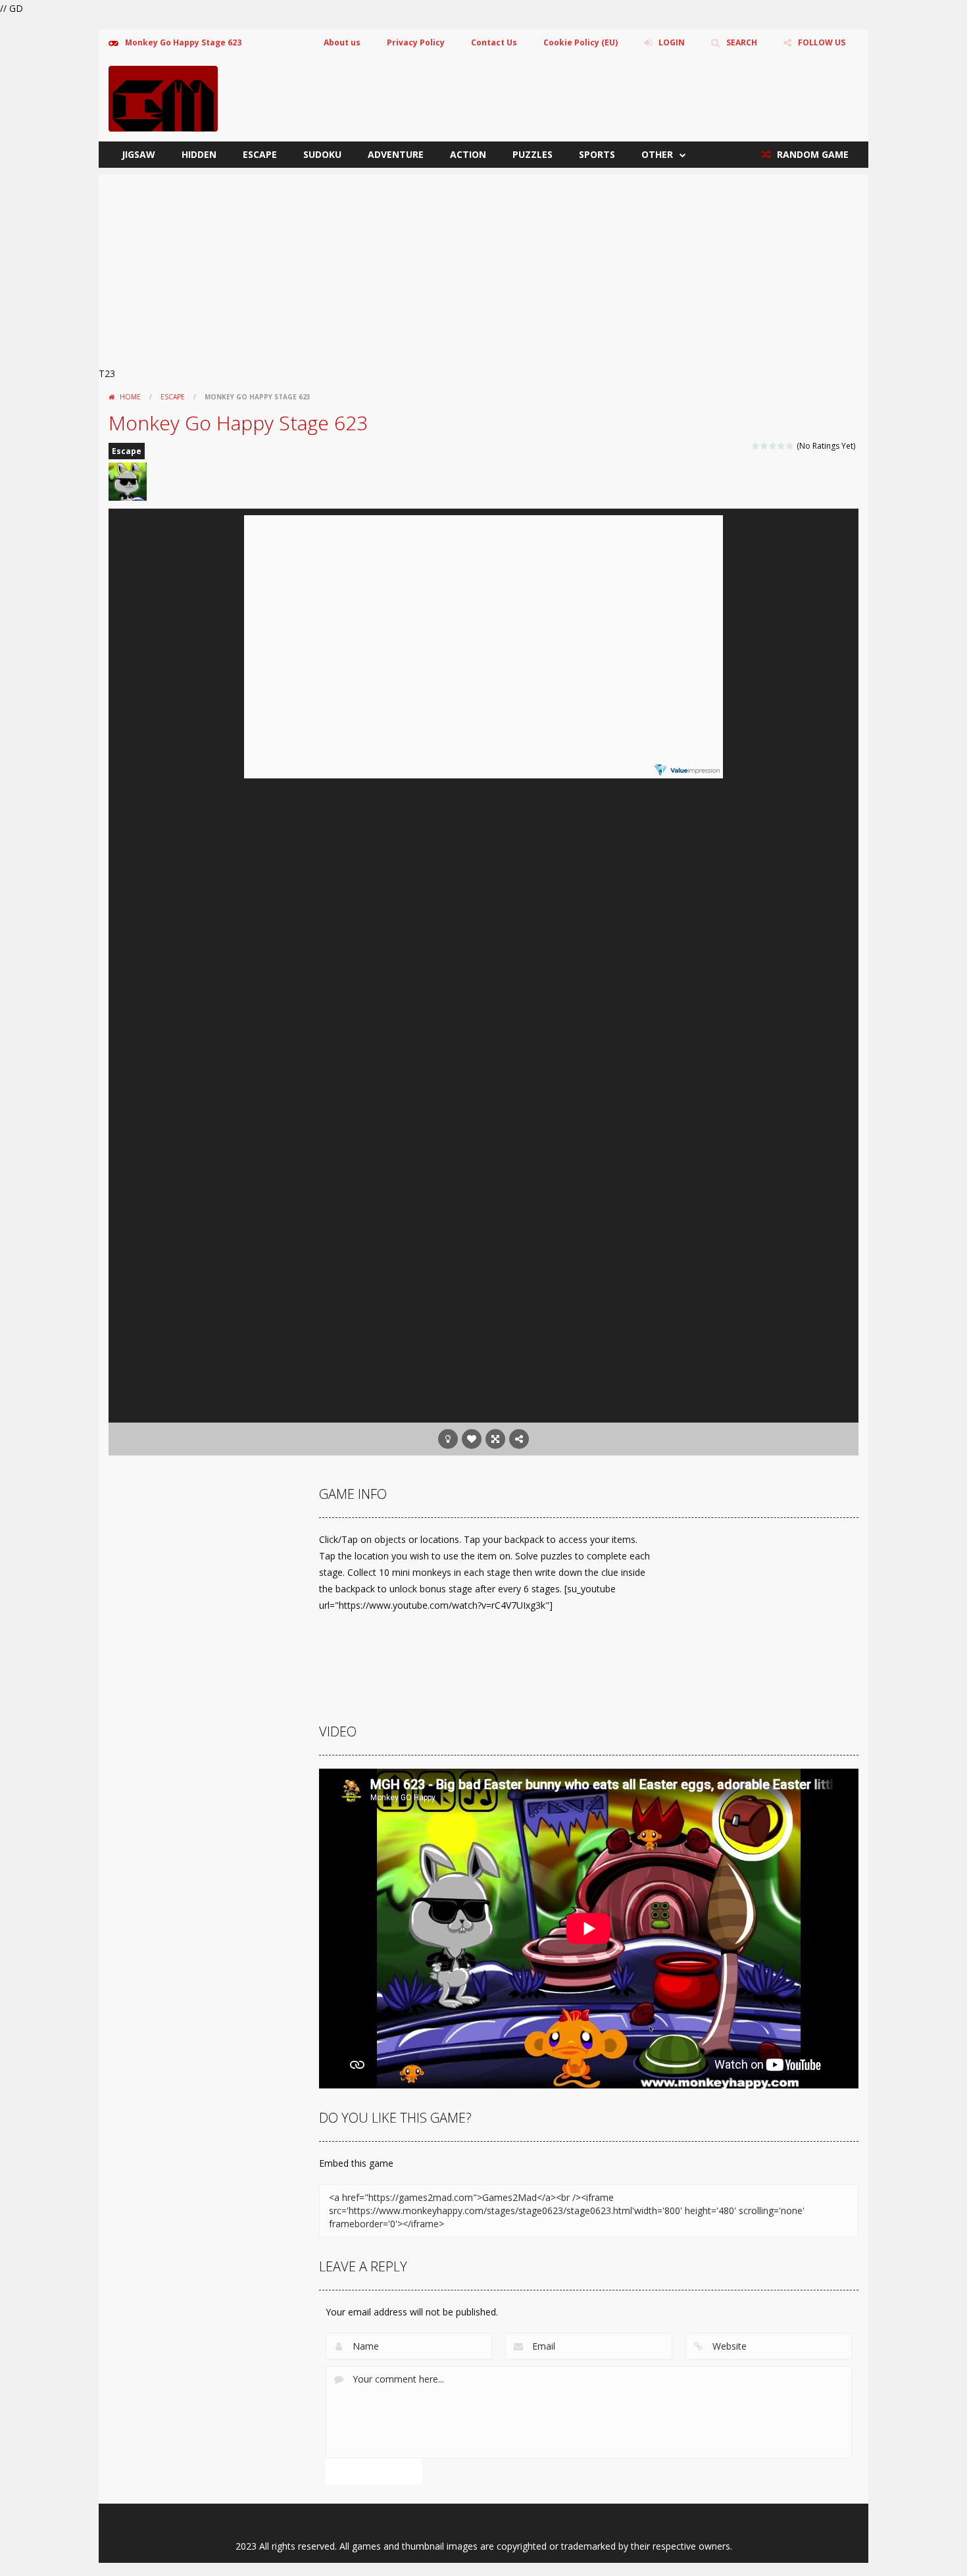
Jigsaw (138, 154)
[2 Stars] (765, 446)
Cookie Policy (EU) (581, 42)
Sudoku (322, 154)
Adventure (396, 154)
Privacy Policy (416, 42)
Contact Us (494, 42)
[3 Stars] (773, 446)
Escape (260, 154)
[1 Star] (756, 446)
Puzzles (533, 154)
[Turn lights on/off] (448, 1439)
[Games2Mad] (163, 98)
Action (468, 154)
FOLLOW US (822, 42)
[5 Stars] (790, 446)
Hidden (199, 154)
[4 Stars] (782, 446)
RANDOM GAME (811, 154)
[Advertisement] (484, 266)
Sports (597, 154)
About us (342, 42)
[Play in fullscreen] (495, 1439)
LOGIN (672, 42)
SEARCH (742, 42)
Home (130, 397)
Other (657, 154)
